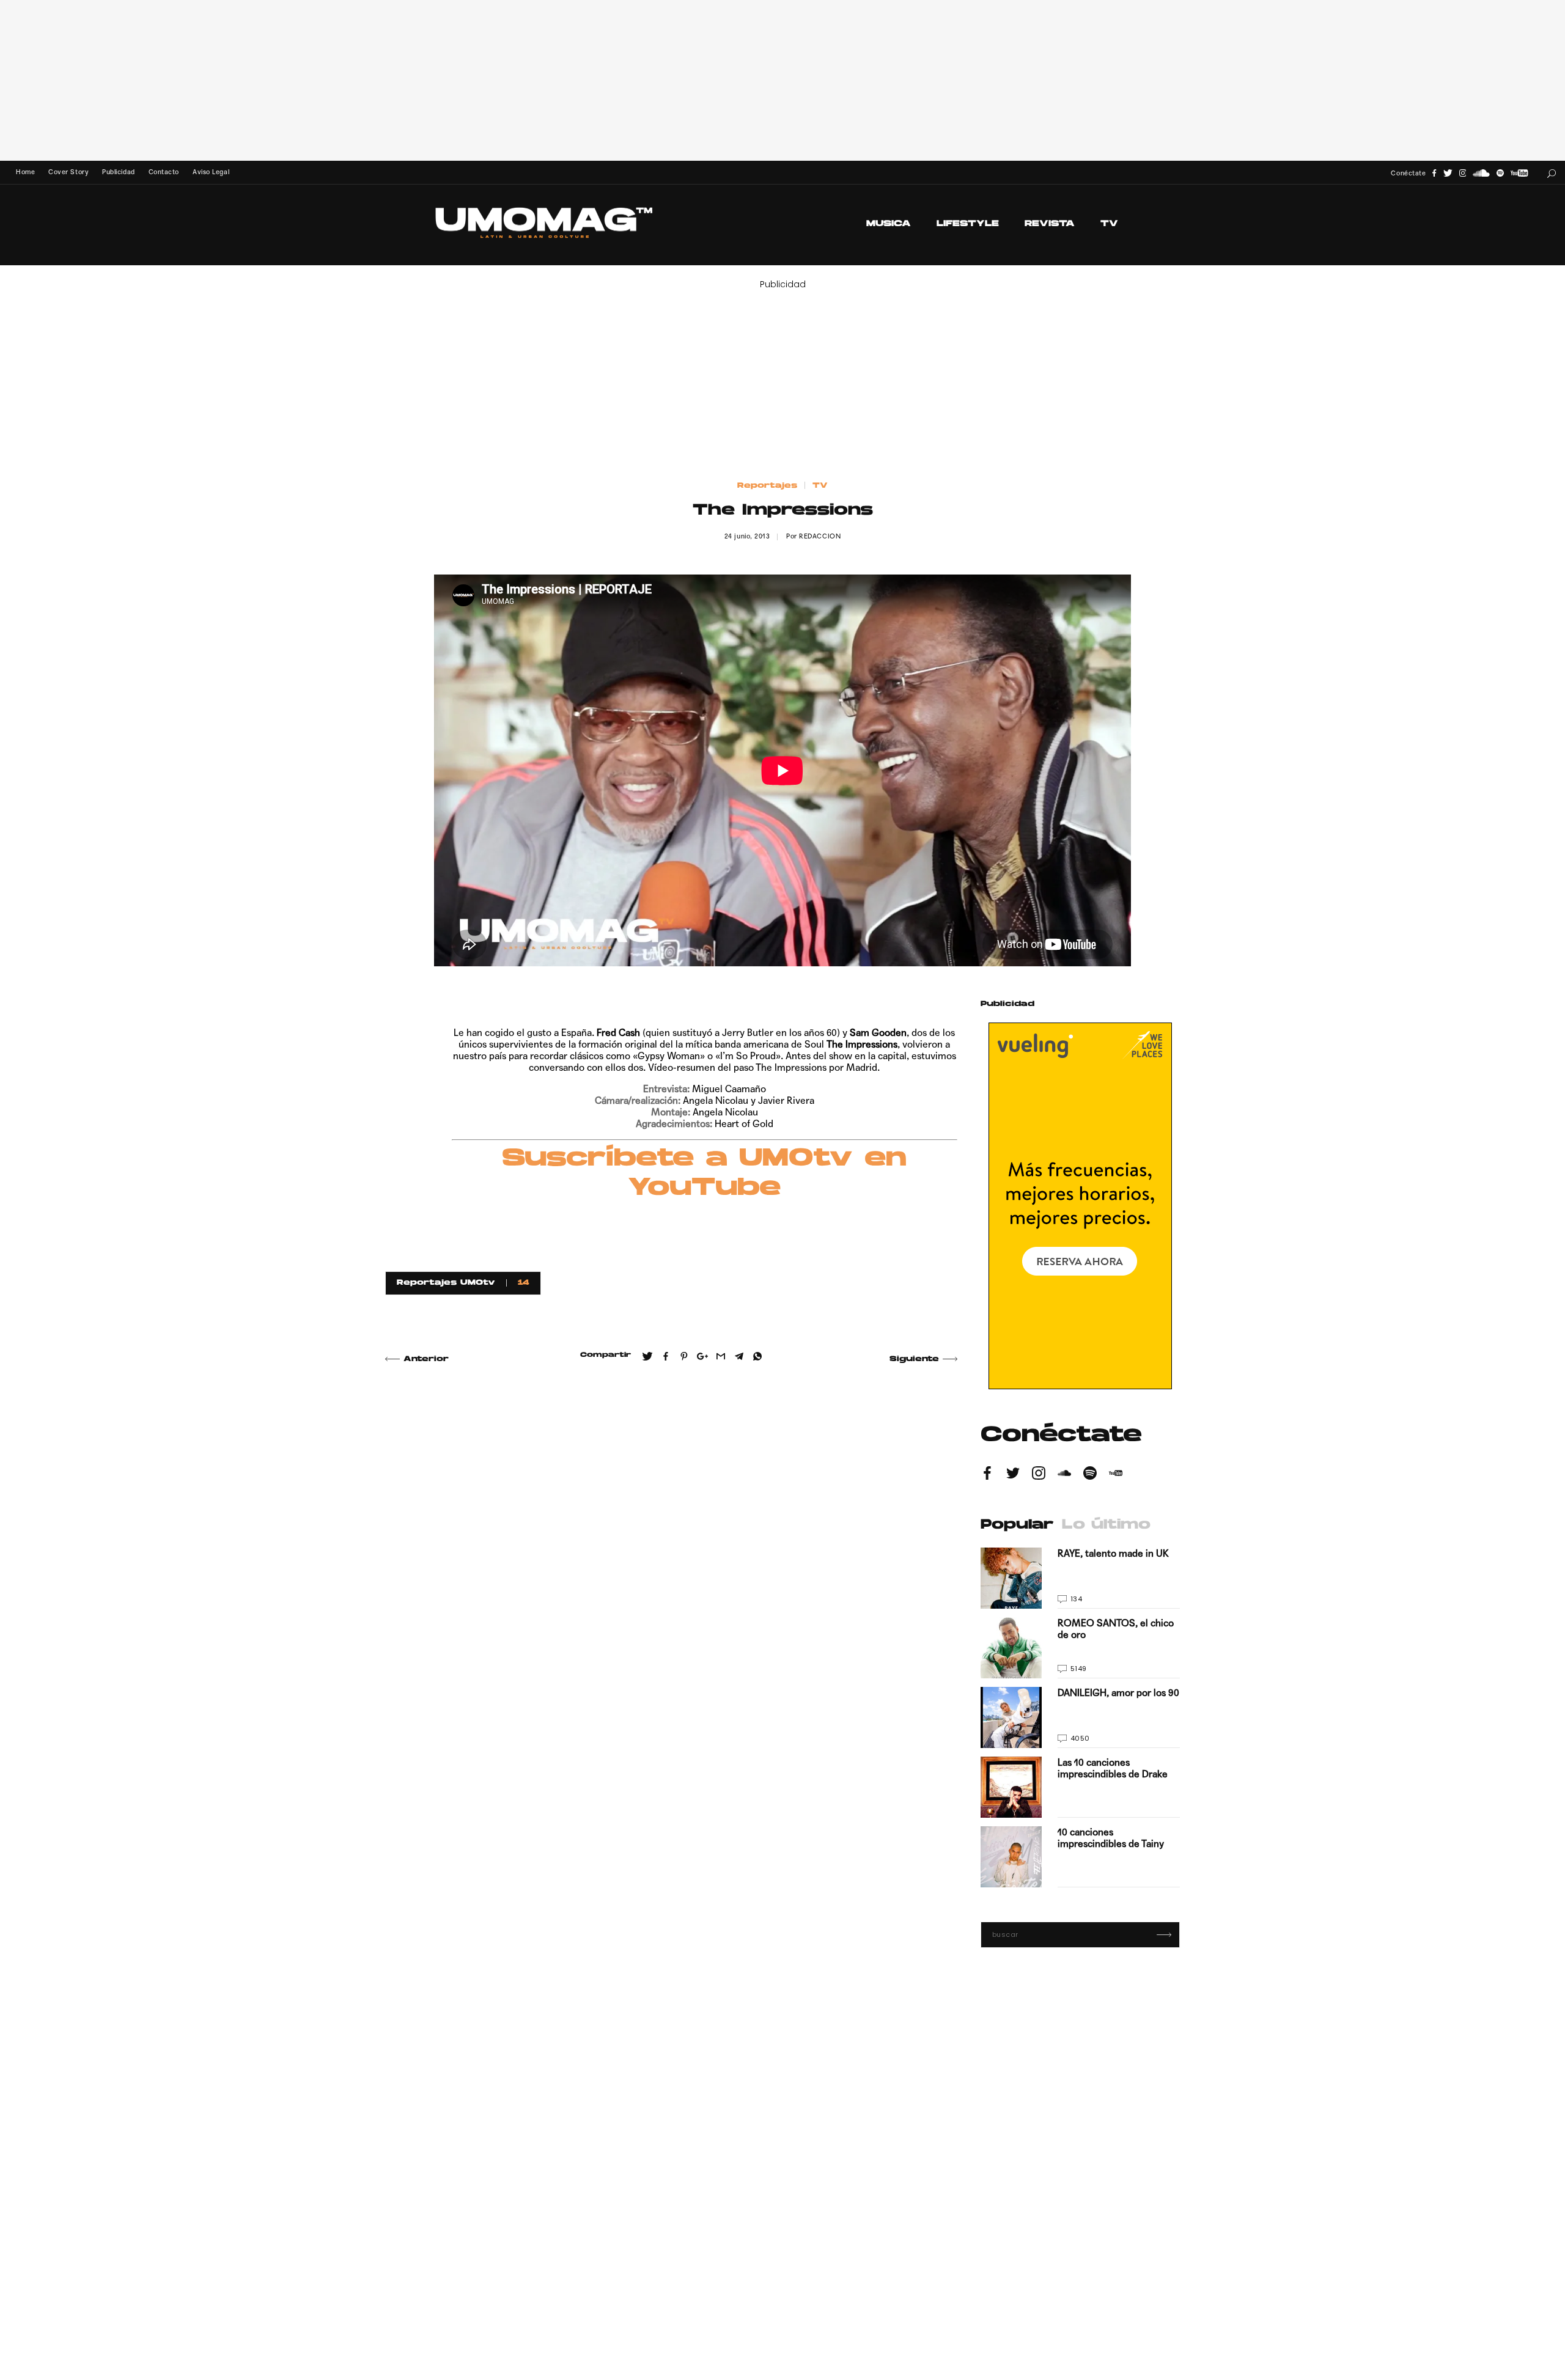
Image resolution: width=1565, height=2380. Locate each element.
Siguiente (914, 1359)
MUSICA (889, 224)
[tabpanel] (1080, 1717)
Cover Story (68, 172)
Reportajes (767, 486)
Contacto (164, 172)
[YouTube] (1519, 173)
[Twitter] (1448, 173)
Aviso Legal (211, 172)
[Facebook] (1434, 173)
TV (1109, 224)
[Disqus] (671, 1550)
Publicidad (118, 172)
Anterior (426, 1359)
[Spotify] (1500, 173)
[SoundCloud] (1481, 173)
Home (25, 172)
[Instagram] (1463, 173)
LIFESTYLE (968, 224)
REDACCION (820, 536)
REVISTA (1050, 224)
